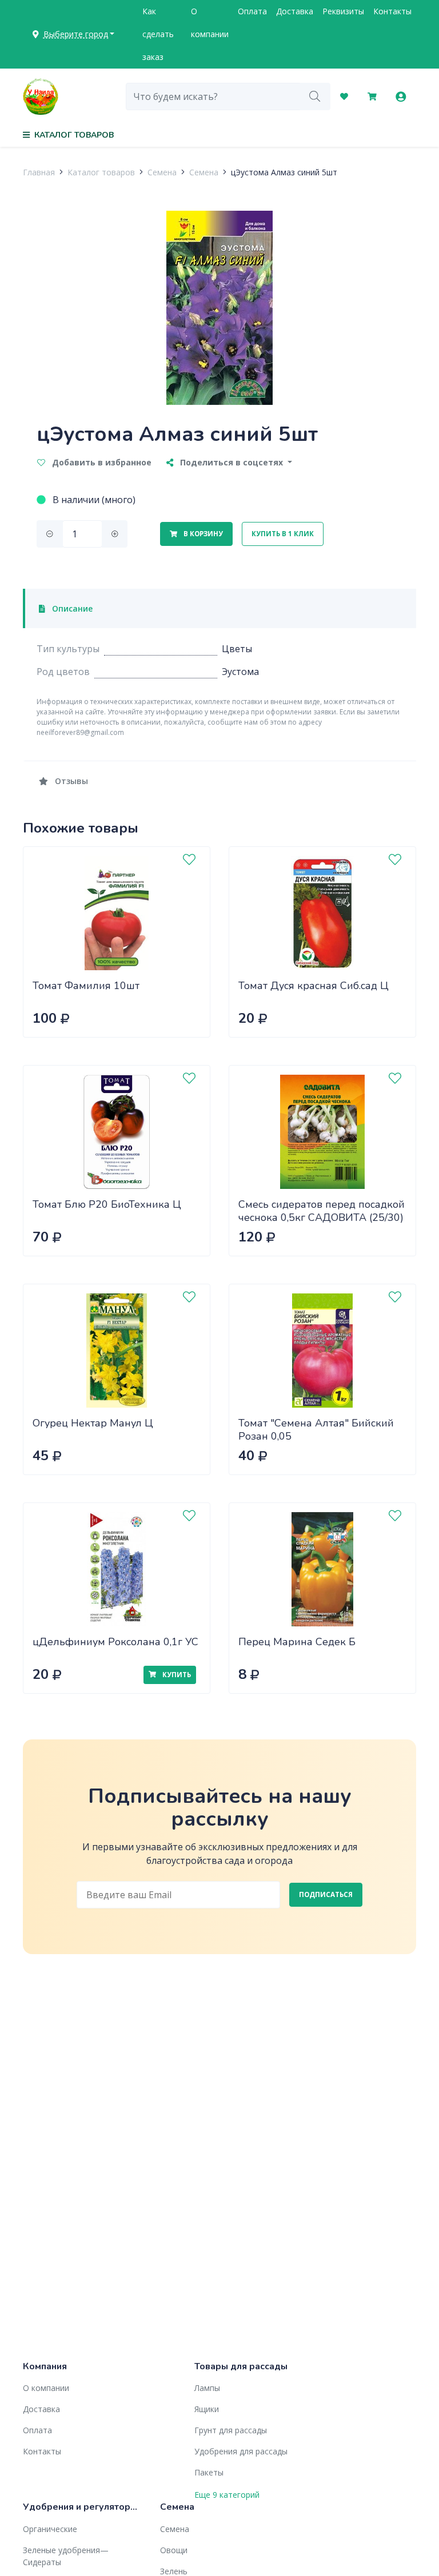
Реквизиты (343, 11)
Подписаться (326, 1894)
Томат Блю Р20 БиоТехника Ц (107, 1204)
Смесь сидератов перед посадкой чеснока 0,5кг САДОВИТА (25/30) (322, 1211)
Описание (71, 608)
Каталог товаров (101, 172)
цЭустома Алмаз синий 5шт (284, 172)
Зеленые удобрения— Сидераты (66, 2556)
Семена (162, 172)
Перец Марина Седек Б (297, 1642)
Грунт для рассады (231, 2430)
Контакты (392, 11)
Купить (176, 1675)
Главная (39, 172)
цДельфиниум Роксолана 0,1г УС (115, 1642)
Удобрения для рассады (241, 2451)
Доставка (295, 11)
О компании (210, 23)
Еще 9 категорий (227, 2495)
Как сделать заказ (158, 34)
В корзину (202, 534)
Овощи (174, 2550)
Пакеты (209, 2472)
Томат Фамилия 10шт (86, 986)
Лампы (207, 2388)
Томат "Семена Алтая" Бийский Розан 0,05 (316, 1430)
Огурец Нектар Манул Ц (93, 1423)
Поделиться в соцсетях (232, 462)
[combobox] (213, 97)
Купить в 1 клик (283, 534)
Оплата (252, 11)
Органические (50, 2529)
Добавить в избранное (101, 462)
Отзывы (70, 781)
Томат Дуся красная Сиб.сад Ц (314, 986)
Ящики (207, 2409)
